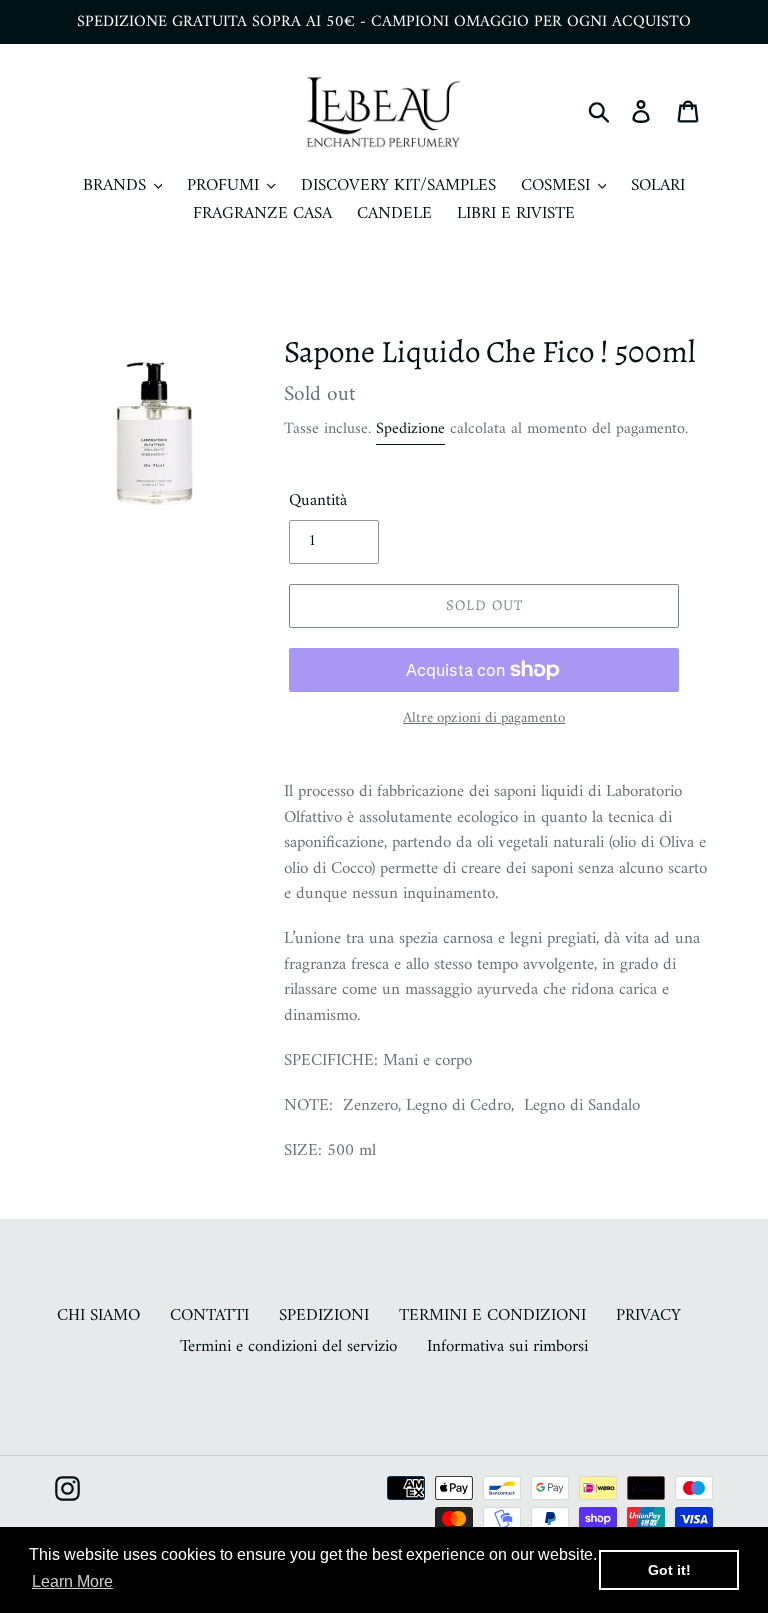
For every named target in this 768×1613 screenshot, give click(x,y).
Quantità (318, 502)
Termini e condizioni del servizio (288, 1347)
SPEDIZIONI (324, 1316)
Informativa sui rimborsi (507, 1347)
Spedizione (410, 429)
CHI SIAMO (98, 1316)
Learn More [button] (72, 1581)
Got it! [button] (669, 1570)
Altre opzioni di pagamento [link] (484, 719)
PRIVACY (648, 1316)
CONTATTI (209, 1316)
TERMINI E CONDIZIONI (492, 1316)
